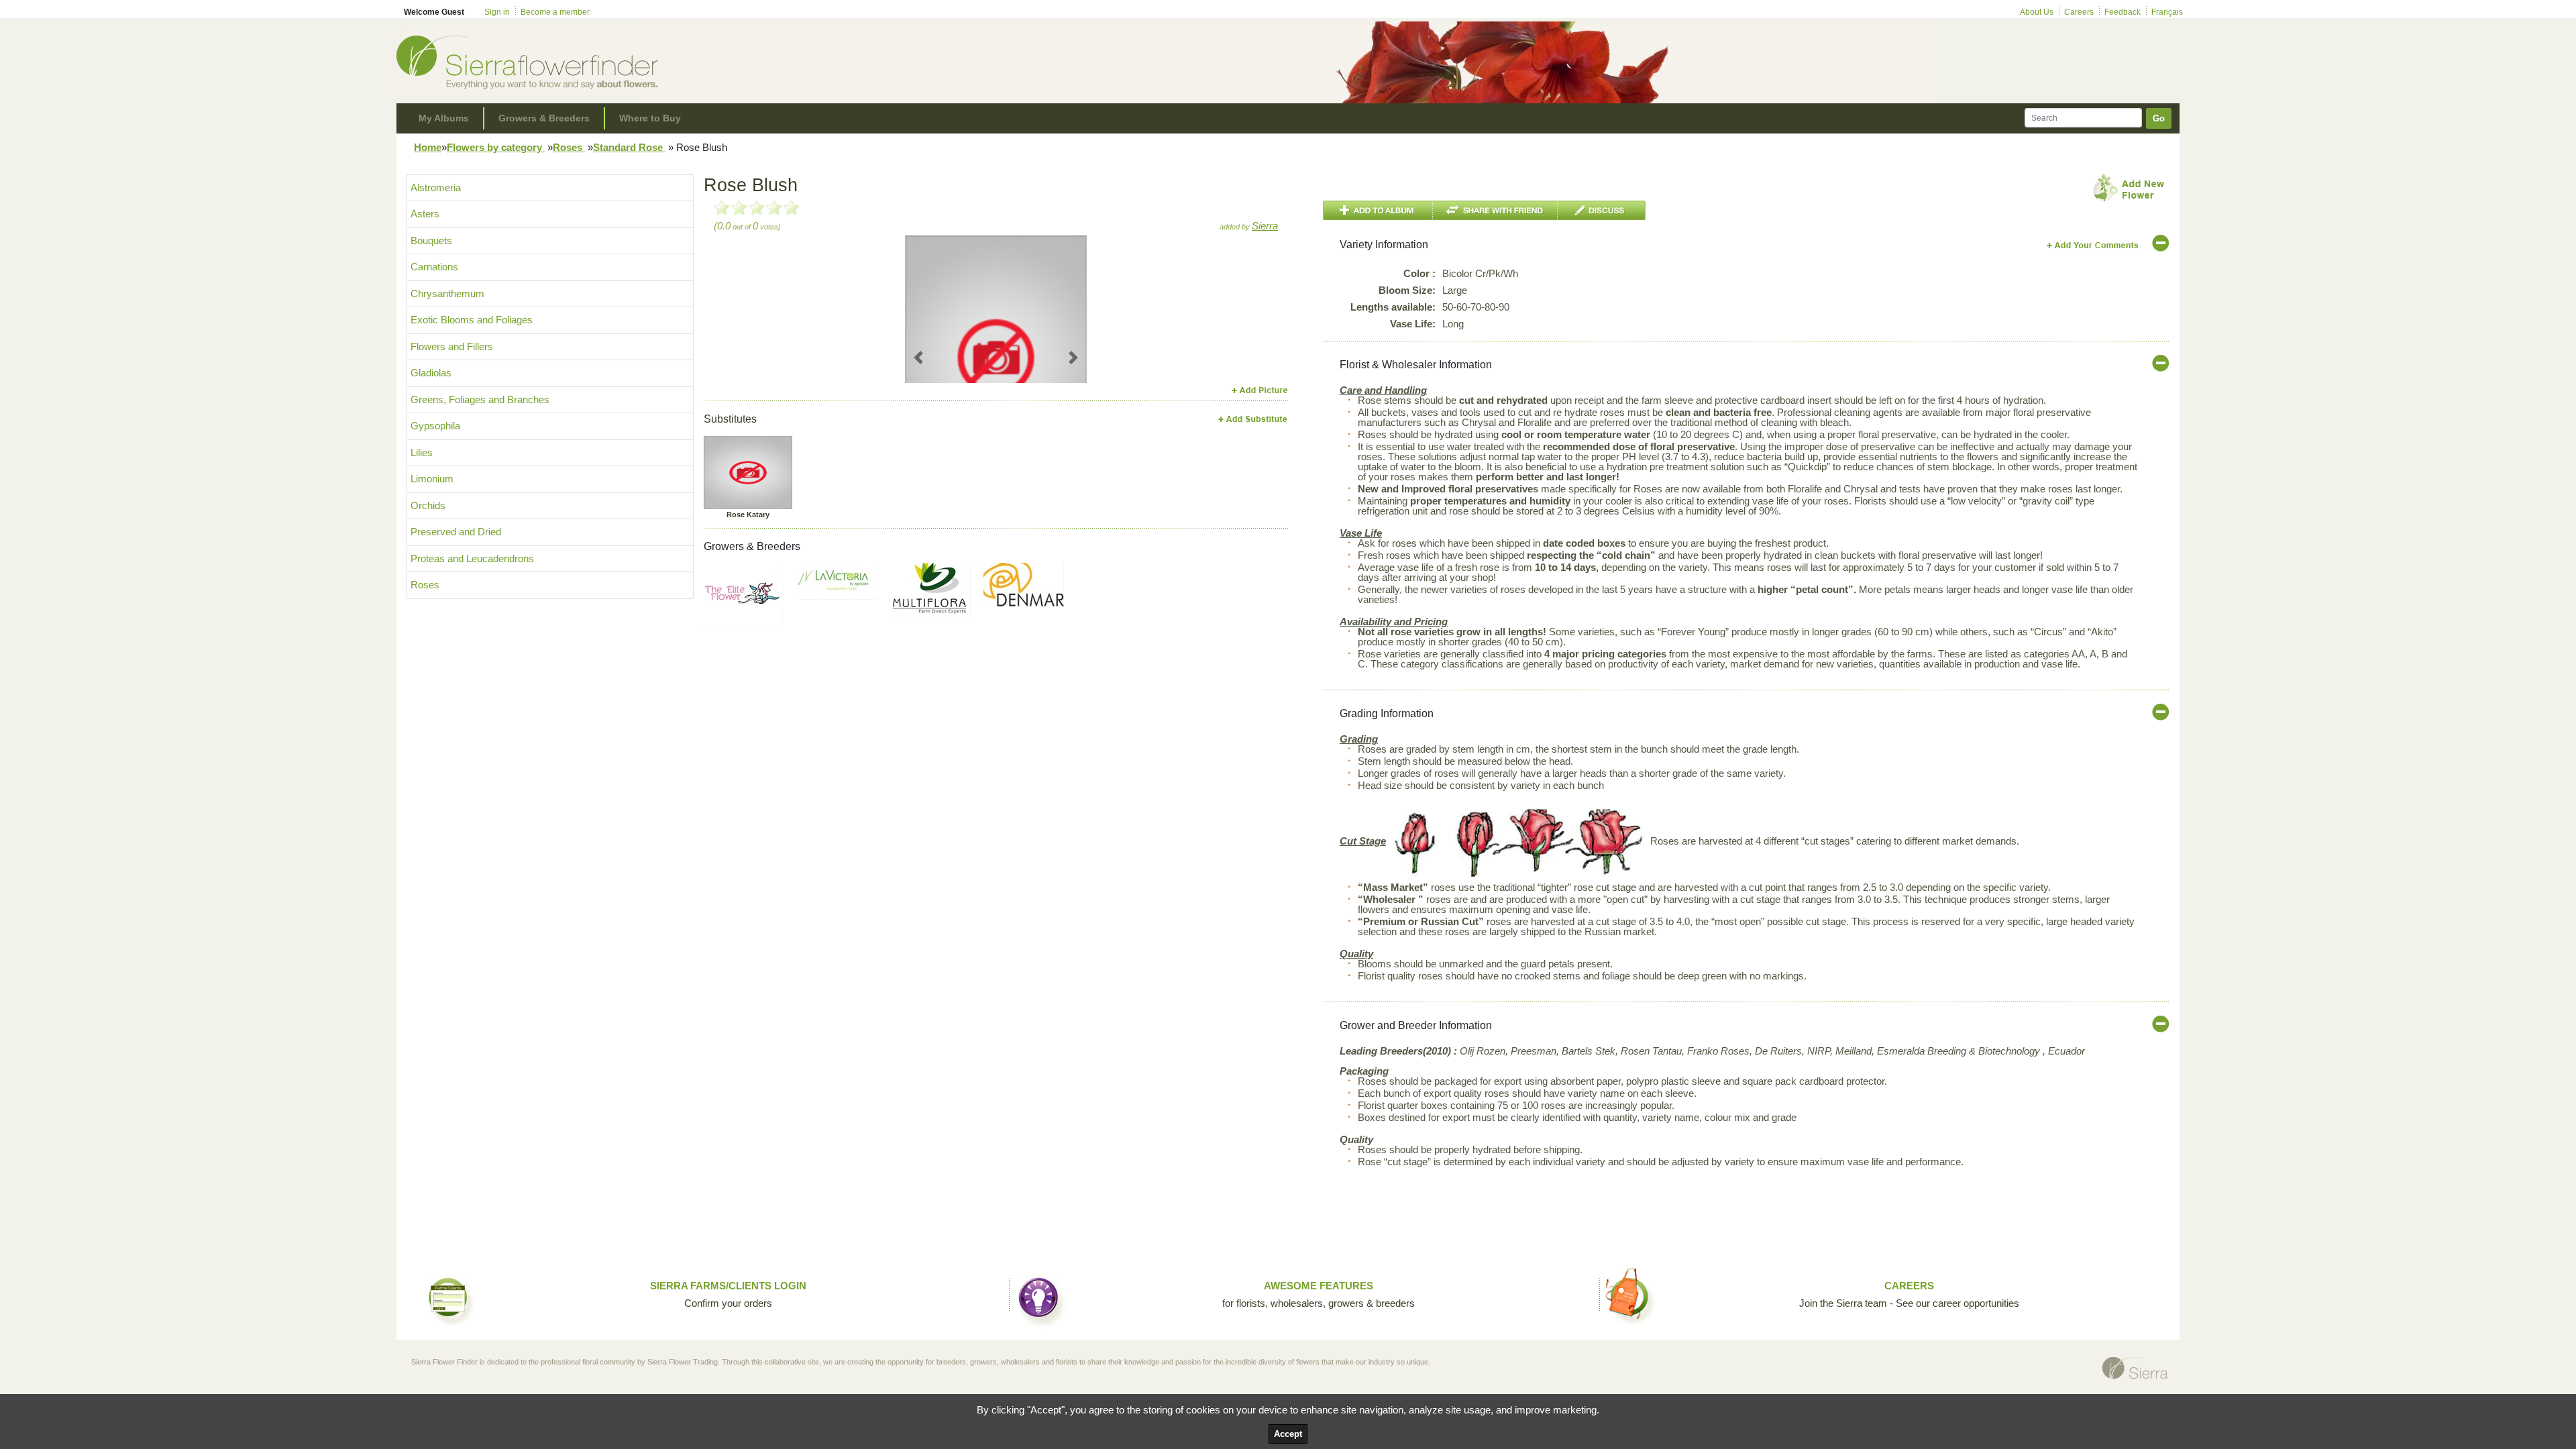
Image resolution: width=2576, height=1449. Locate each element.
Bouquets (431, 240)
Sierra (1265, 226)
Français (2167, 12)
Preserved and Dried (456, 532)
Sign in (497, 12)
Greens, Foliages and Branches (480, 399)
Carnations (434, 267)
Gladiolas (431, 373)
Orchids (428, 505)
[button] (919, 357)
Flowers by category (496, 147)
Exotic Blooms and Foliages (472, 320)
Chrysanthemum (447, 293)
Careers (2079, 12)
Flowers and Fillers (452, 346)
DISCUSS (1602, 210)
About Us (2037, 12)
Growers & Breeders (544, 118)
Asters (425, 214)
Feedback (2123, 12)
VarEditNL (2093, 245)
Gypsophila (435, 426)
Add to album (1378, 210)
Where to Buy (650, 118)
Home (428, 147)
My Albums (444, 118)
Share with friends (1495, 210)
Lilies (422, 452)
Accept (1288, 1434)
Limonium (432, 479)
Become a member (555, 12)
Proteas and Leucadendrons (472, 558)
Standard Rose (629, 147)
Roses (569, 147)
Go (2159, 118)
